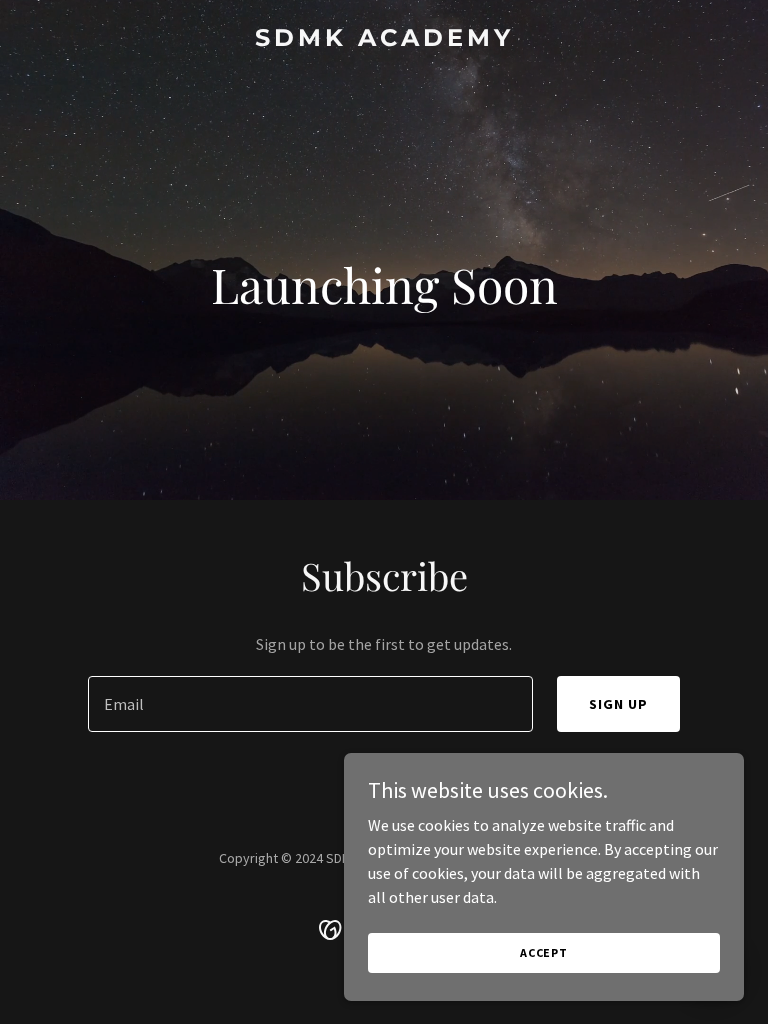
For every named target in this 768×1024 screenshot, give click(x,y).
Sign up (618, 704)
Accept (544, 952)
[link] (384, 40)
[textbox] (310, 704)
